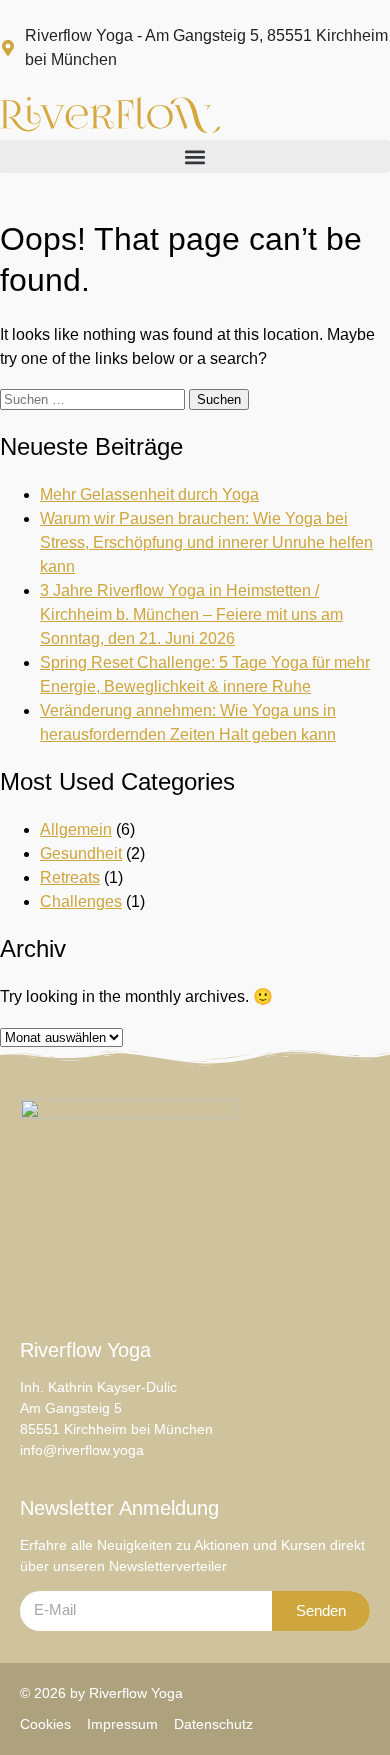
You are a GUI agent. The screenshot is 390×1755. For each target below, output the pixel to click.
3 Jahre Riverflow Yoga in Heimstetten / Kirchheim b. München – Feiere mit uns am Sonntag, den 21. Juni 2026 (191, 614)
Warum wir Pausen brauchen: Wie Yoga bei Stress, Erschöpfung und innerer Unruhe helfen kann (206, 542)
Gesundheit (81, 853)
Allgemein (76, 829)
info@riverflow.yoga (82, 1450)
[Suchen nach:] (94, 398)
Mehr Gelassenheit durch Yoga (149, 494)
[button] (195, 156)
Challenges (81, 901)
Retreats (70, 877)
